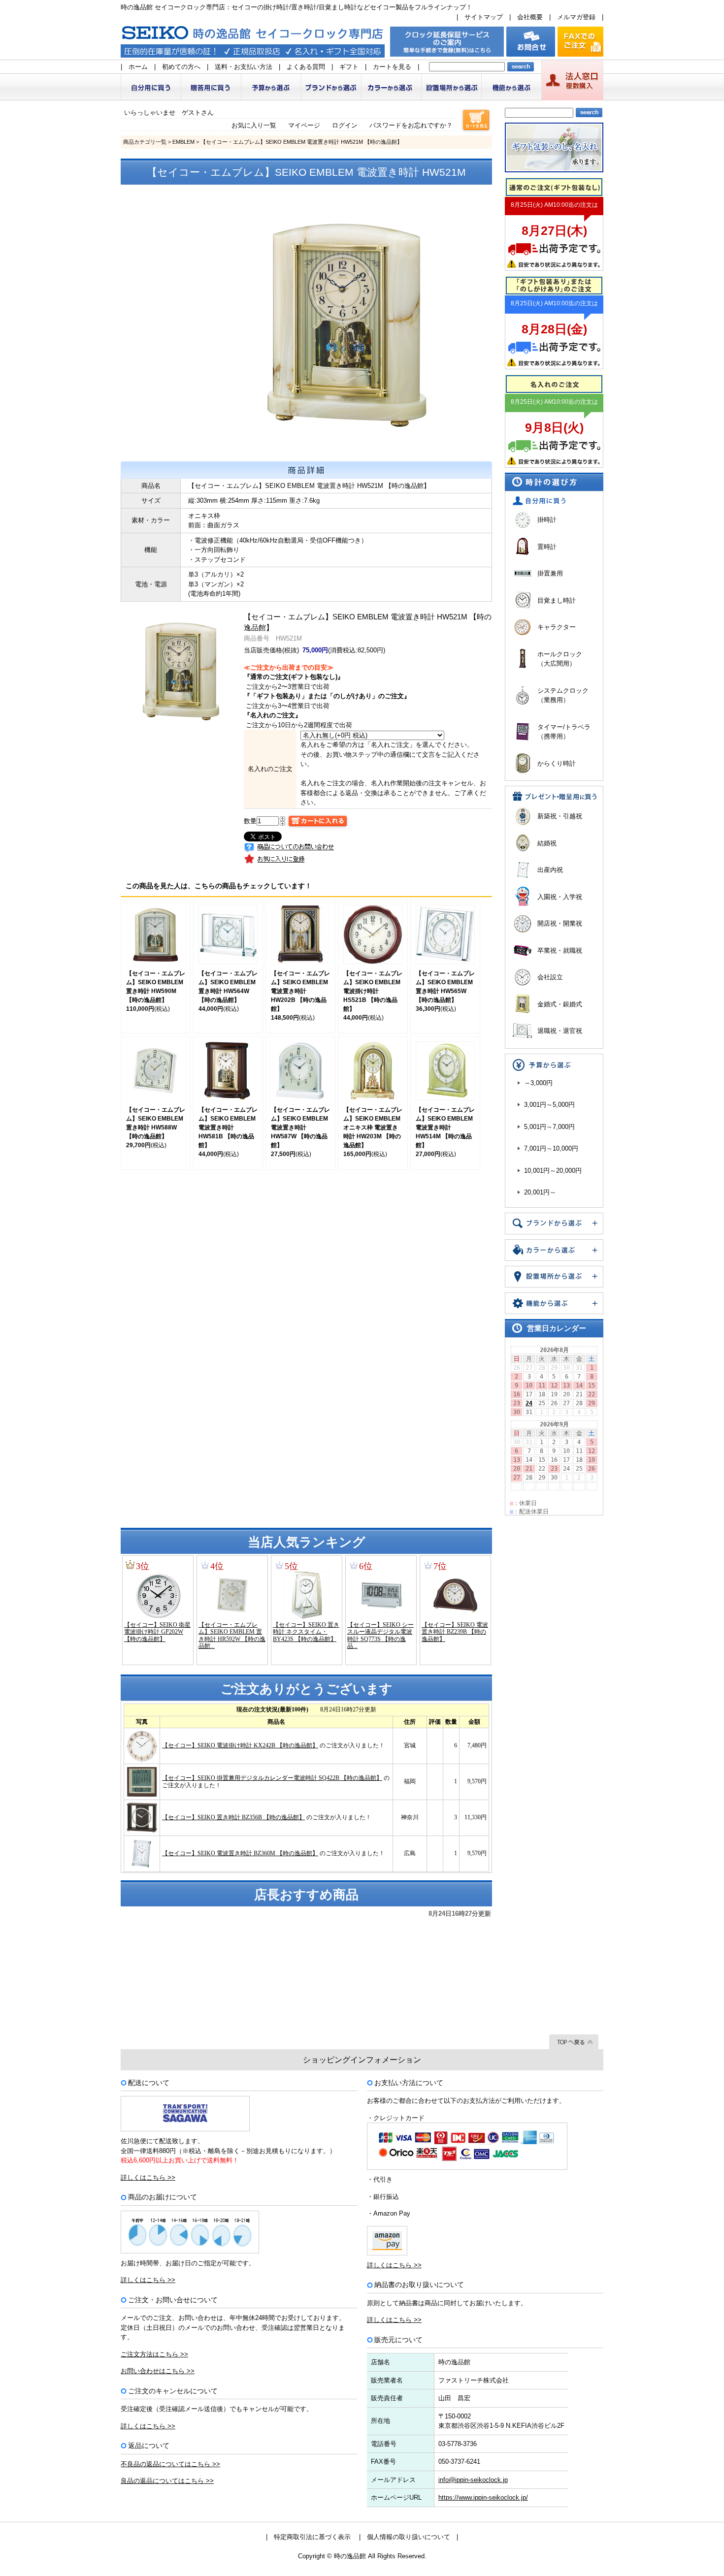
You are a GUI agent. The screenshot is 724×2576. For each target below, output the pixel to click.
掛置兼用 (550, 573)
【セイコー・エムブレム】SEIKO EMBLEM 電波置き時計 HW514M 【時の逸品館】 (445, 1127)
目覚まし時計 (557, 600)
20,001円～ (540, 1192)
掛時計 (547, 520)
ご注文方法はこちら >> (154, 2354)
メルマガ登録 (576, 17)
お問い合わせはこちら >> (158, 2371)
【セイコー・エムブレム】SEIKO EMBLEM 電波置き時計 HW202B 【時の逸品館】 (300, 991)
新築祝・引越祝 (560, 816)
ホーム (138, 67)
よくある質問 (306, 67)
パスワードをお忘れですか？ (411, 125)
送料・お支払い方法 (244, 67)
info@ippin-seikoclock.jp (473, 2480)
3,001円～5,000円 (549, 1105)
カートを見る (392, 67)
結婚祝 (547, 843)
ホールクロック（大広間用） (560, 659)
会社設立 (550, 977)
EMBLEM (183, 142)
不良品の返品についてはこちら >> (170, 2464)
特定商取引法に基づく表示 (312, 2537)
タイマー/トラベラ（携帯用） (564, 732)
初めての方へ (181, 67)
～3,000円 (538, 1083)
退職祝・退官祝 (560, 1031)
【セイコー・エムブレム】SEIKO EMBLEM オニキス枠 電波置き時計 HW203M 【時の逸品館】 (373, 1127)
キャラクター (557, 627)
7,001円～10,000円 (551, 1148)
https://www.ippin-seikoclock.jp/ (483, 2497)
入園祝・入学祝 (560, 897)
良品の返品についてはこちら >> (167, 2481)
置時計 (547, 547)
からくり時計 (557, 763)
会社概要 (530, 17)
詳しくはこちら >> (148, 2177)
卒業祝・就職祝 (560, 950)
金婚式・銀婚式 (560, 1004)
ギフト (349, 67)
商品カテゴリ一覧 (145, 142)
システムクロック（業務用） (563, 695)
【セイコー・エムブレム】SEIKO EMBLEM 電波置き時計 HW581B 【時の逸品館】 (228, 1127)
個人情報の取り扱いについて (409, 2537)
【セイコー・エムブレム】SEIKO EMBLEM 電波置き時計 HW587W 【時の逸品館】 (300, 1127)
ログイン (345, 125)
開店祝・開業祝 (560, 923)
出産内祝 (550, 870)
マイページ (304, 125)
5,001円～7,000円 (549, 1127)
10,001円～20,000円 (553, 1171)
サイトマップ (484, 17)
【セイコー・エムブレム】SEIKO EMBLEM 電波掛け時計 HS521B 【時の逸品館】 (373, 991)
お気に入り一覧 (254, 125)
